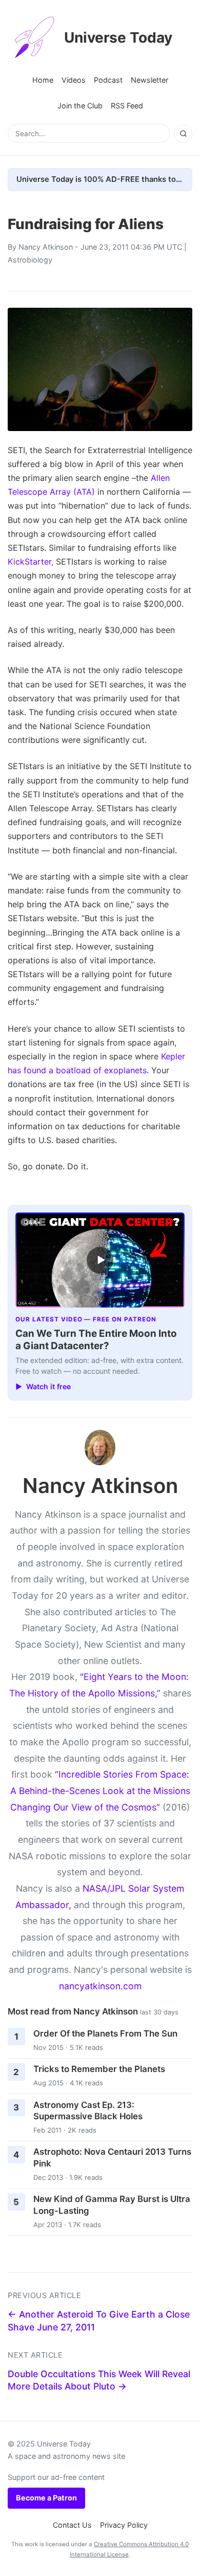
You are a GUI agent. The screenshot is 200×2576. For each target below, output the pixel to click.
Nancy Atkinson (46, 247)
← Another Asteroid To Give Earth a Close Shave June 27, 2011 (99, 2321)
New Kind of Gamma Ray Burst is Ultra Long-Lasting (112, 2205)
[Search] (183, 134)
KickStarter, (31, 562)
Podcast (108, 80)
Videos (74, 80)
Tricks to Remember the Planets (99, 2069)
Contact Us (72, 2525)
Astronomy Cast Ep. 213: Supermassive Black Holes (88, 2111)
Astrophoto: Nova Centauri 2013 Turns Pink (112, 2158)
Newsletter (149, 80)
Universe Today (118, 38)
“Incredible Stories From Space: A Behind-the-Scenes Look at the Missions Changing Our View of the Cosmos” (100, 1790)
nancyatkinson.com (100, 1986)
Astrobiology (30, 260)
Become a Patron (46, 2498)
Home (43, 80)
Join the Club (80, 106)
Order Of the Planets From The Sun (105, 2033)
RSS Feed (127, 106)
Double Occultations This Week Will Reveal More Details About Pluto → (99, 2380)
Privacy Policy (124, 2525)
